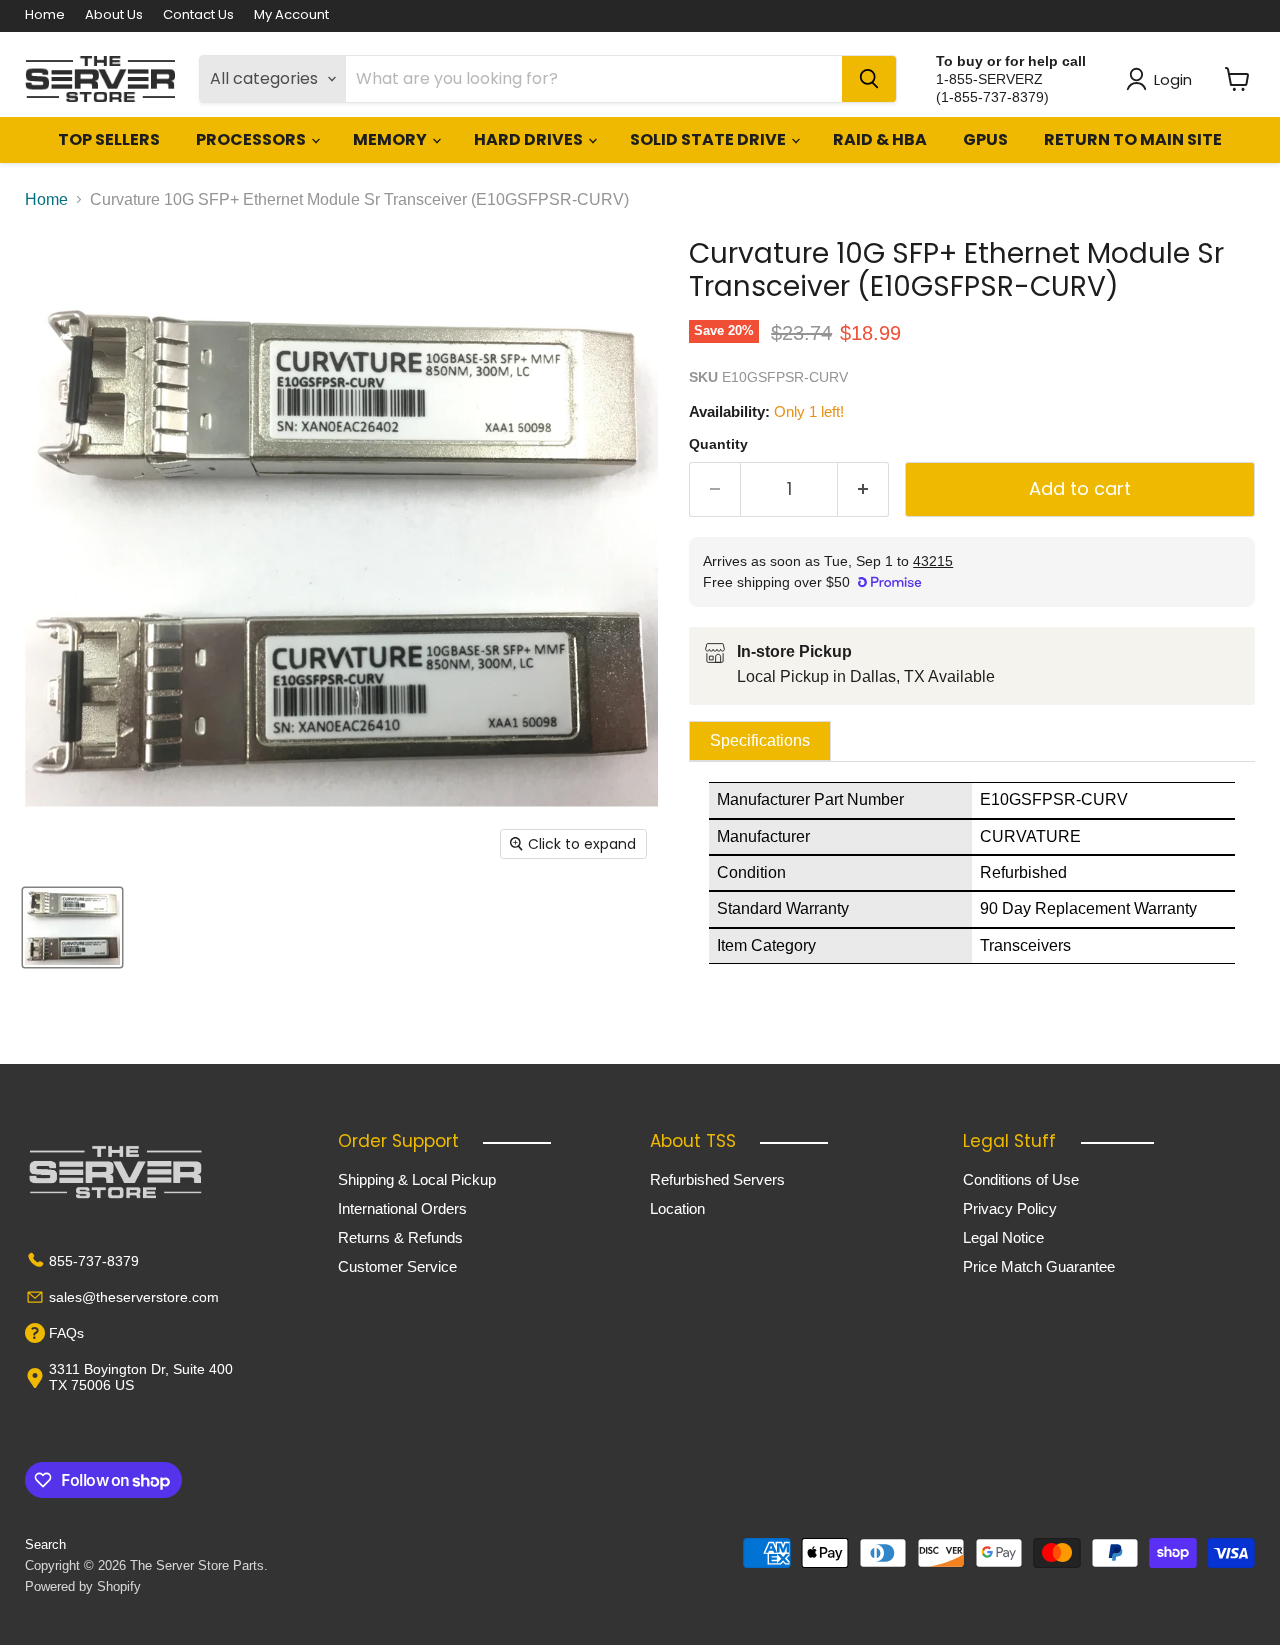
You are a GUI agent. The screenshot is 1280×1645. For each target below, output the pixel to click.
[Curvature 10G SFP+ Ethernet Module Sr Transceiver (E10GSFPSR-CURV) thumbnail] (72, 927)
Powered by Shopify (83, 1586)
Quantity (718, 444)
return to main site (1133, 139)
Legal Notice (1003, 1237)
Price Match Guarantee (1039, 1266)
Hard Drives (530, 139)
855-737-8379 (94, 1261)
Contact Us (198, 15)
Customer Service (397, 1266)
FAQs (66, 1333)
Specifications (760, 740)
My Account (291, 15)
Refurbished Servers (717, 1179)
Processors (252, 139)
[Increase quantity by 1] (863, 489)
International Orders (402, 1208)
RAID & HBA (880, 139)
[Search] (869, 79)
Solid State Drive (709, 139)
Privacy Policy (1010, 1208)
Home (45, 15)
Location (677, 1208)
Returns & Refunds (400, 1237)
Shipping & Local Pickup (417, 1179)
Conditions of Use (1021, 1179)
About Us (114, 15)
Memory (391, 139)
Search (45, 1544)
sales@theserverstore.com (134, 1297)
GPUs (985, 139)
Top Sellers (109, 139)
